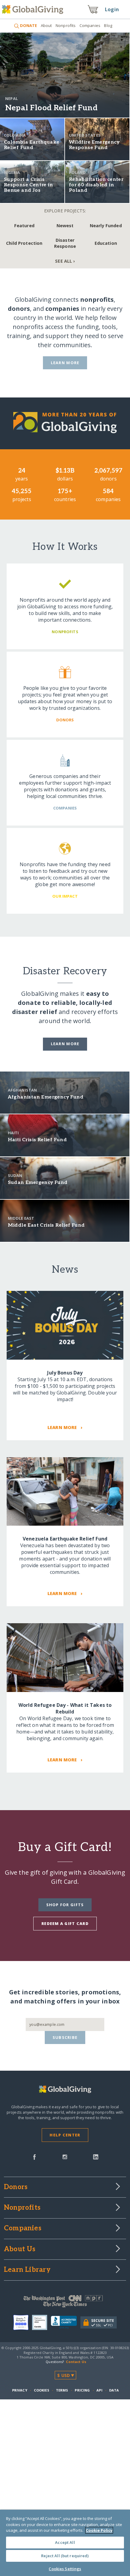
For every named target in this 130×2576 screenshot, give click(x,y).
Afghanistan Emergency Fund (46, 1097)
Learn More (65, 363)
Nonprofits (66, 25)
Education (106, 243)
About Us (20, 2249)
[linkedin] (96, 2156)
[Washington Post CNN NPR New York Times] (65, 2303)
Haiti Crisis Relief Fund (37, 1140)
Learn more (65, 1044)
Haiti (13, 1133)
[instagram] (65, 2156)
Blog (108, 25)
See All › (65, 261)
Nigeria (12, 172)
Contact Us (76, 2362)
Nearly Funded (106, 226)
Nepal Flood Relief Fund (51, 108)
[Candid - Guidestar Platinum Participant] (41, 2322)
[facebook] (34, 2156)
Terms (62, 2390)
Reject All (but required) (65, 2556)
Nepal (11, 98)
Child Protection (24, 243)
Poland (77, 172)
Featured (24, 226)
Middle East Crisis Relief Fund (46, 1225)
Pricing (82, 2390)
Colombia (15, 135)
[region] (65, 2543)
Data (114, 2390)
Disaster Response (65, 243)
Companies (90, 25)
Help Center (65, 2135)
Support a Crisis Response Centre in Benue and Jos (28, 185)
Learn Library (27, 2270)
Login (112, 9)
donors (19, 309)
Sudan (15, 1175)
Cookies (42, 2390)
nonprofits (97, 299)
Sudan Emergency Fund (38, 1183)
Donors (16, 2187)
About (46, 25)
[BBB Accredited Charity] (66, 2322)
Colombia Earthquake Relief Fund (32, 145)
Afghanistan (23, 1090)
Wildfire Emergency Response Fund (94, 145)
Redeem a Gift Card (65, 1923)
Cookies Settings (65, 2569)
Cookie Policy (99, 2530)
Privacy (20, 2390)
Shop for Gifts (65, 1905)
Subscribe (65, 2037)
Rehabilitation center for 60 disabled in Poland (96, 185)
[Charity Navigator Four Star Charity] (23, 2322)
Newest (65, 226)
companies (62, 309)
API (99, 2390)
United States (85, 135)
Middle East (21, 1218)
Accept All (65, 2542)
